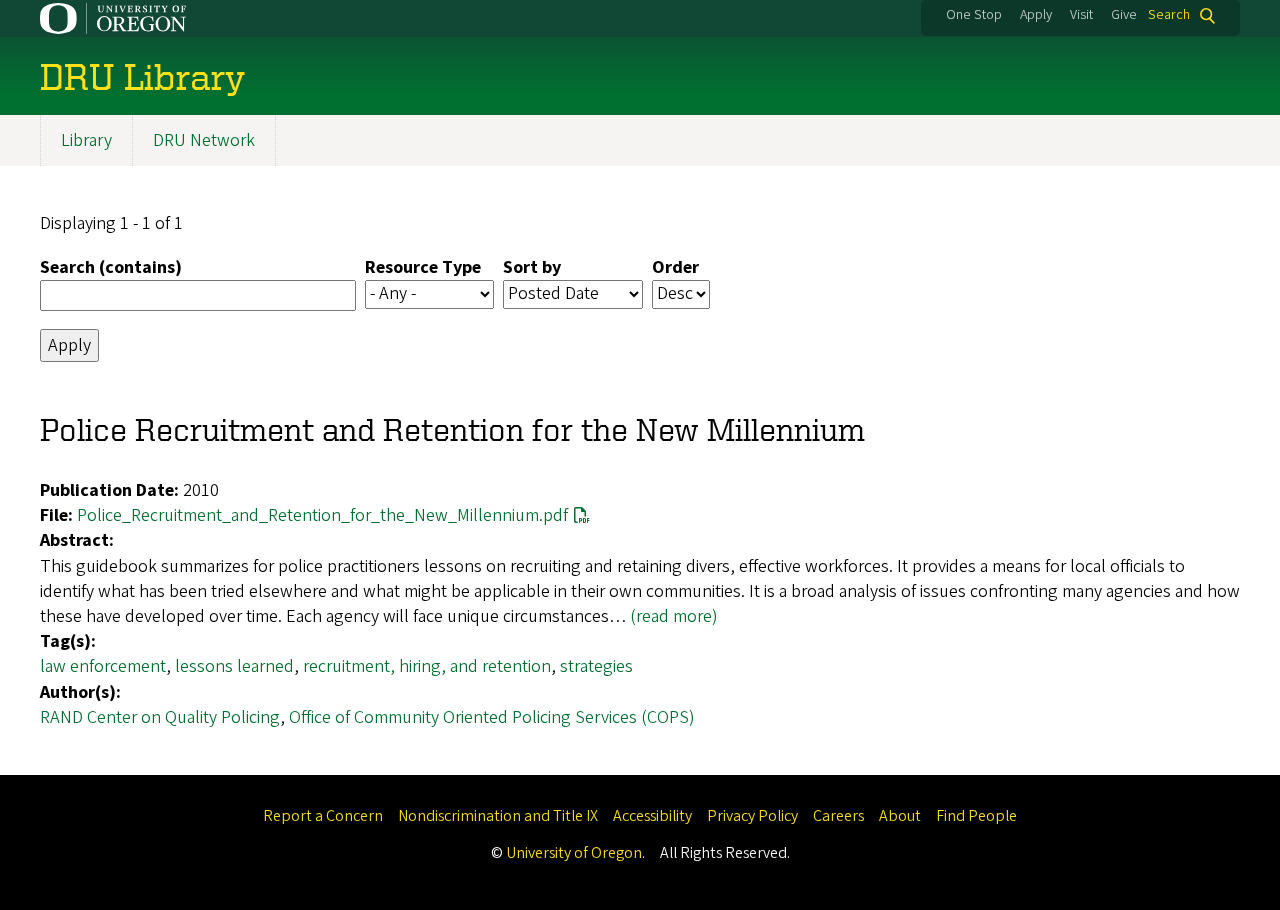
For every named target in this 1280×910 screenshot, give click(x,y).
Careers (838, 816)
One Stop (974, 15)
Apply (1036, 15)
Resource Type (423, 267)
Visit (1081, 15)
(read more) (674, 616)
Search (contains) (111, 267)
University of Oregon (574, 853)
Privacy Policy (752, 816)
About (900, 816)
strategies (596, 666)
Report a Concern (323, 816)
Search (1169, 15)
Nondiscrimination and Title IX (498, 816)
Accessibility (652, 816)
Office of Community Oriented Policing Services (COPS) (492, 717)
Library (86, 140)
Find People (976, 816)
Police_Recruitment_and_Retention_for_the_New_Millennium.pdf (322, 515)
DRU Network (204, 140)
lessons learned (234, 666)
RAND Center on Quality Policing (160, 717)
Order (675, 267)
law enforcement (103, 666)
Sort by (532, 267)
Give (1124, 15)
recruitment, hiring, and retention (427, 666)
